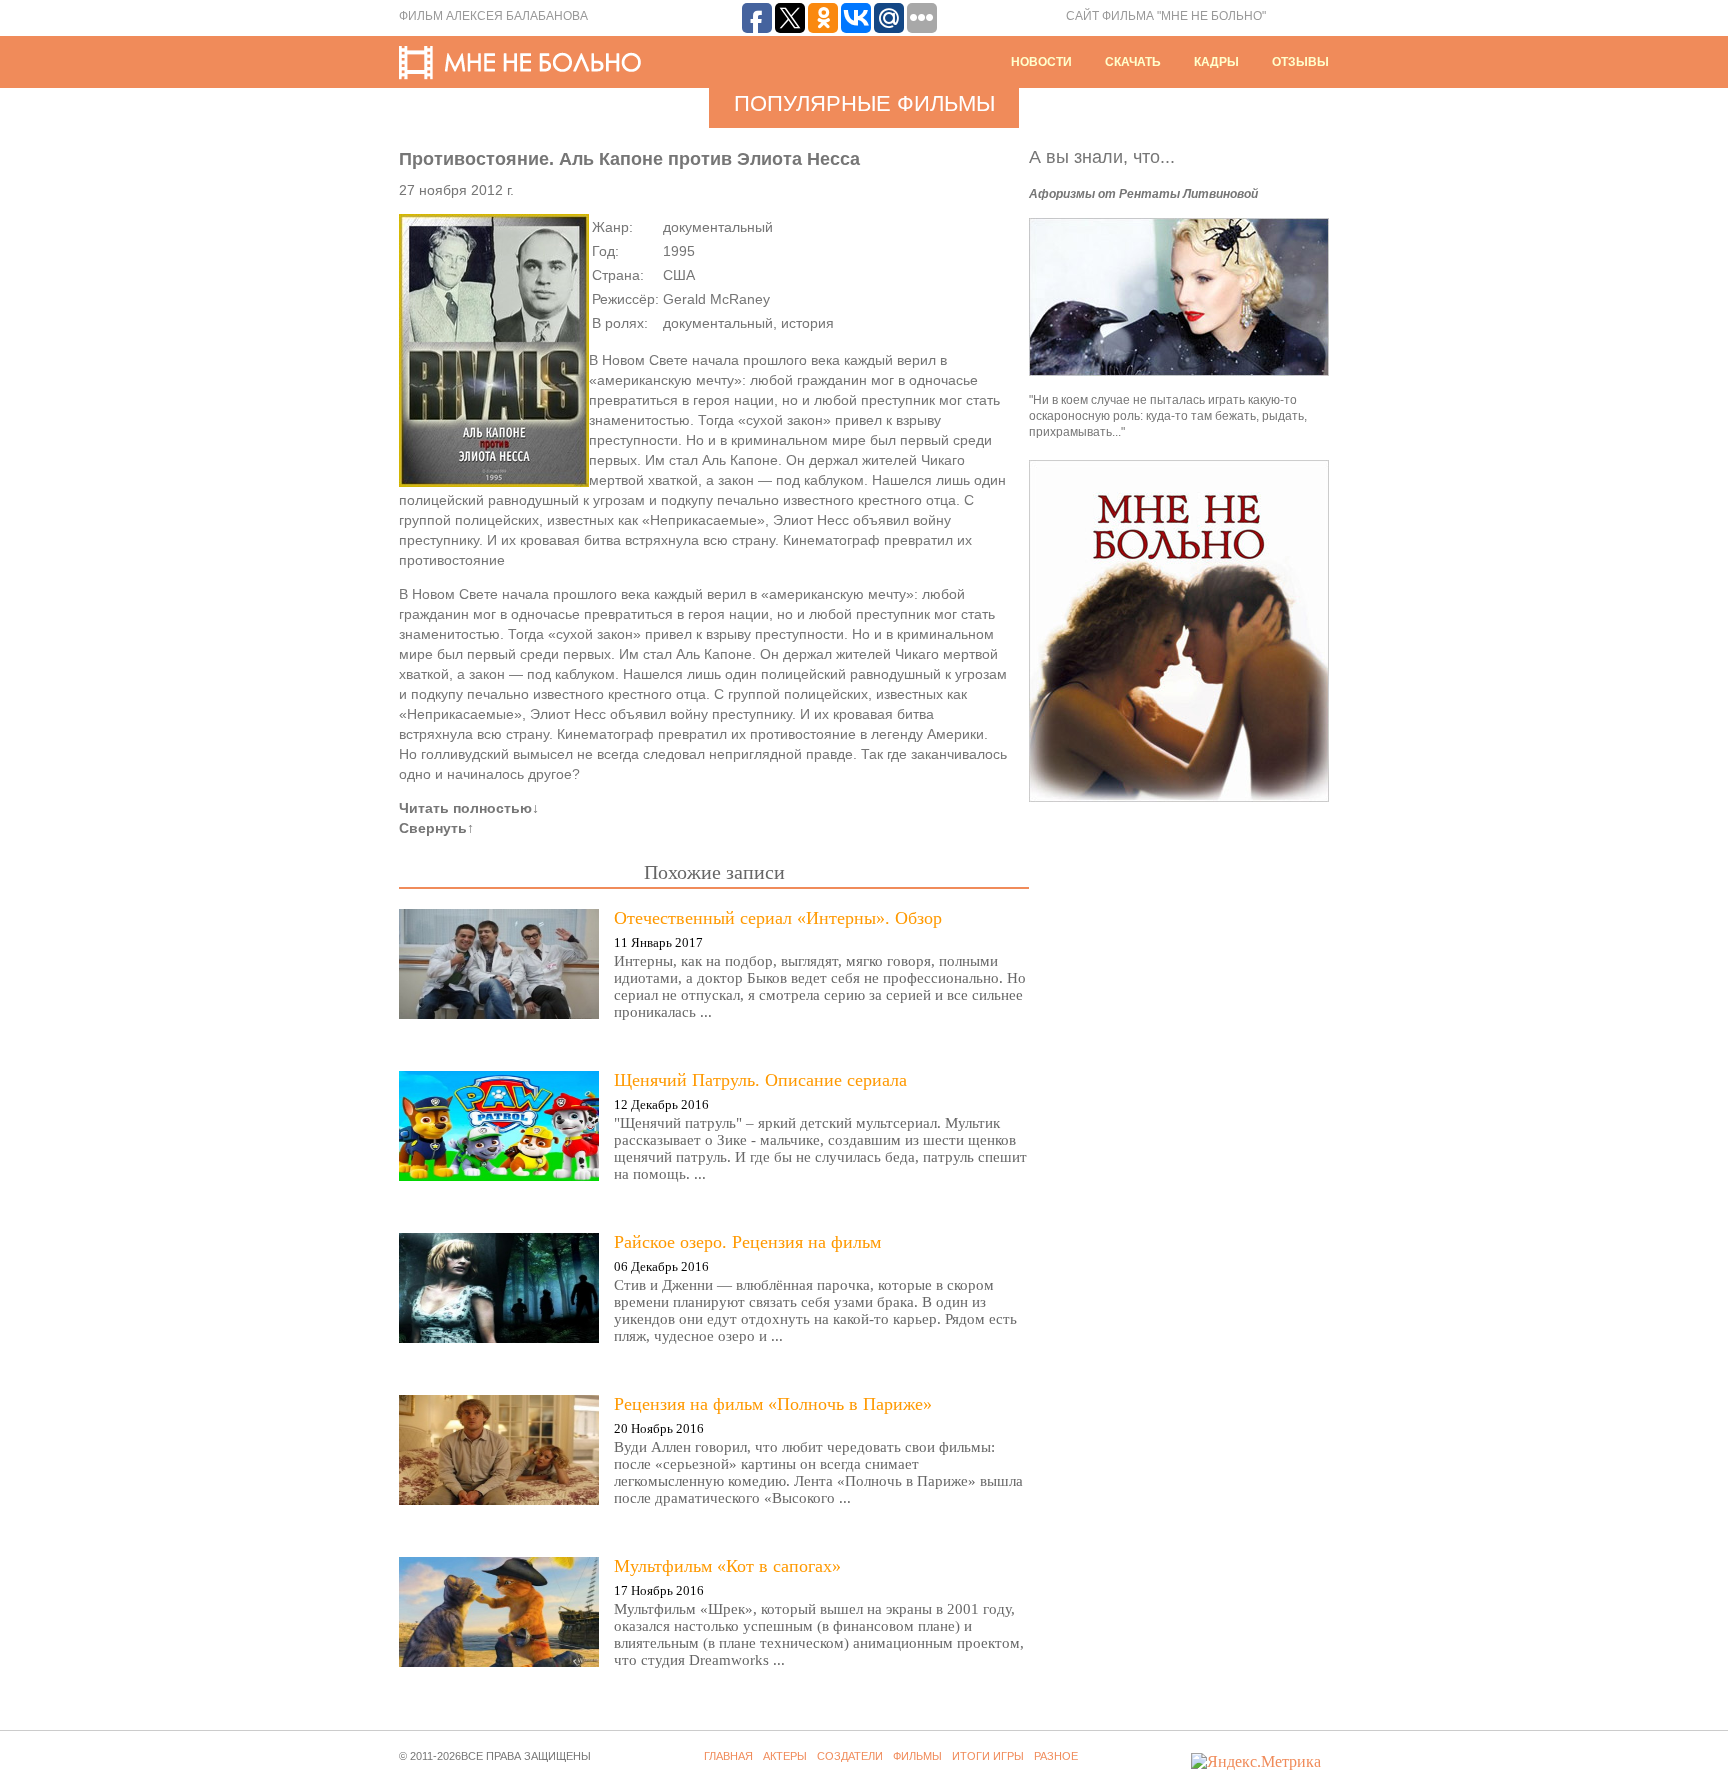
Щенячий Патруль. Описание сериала (760, 1080)
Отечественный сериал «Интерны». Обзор (778, 918)
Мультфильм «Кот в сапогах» (727, 1566)
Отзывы (1300, 62)
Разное (1056, 1756)
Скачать (1133, 62)
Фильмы (917, 1756)
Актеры (785, 1756)
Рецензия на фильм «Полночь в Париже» (773, 1404)
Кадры (1216, 62)
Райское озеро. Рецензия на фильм (747, 1242)
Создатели (850, 1756)
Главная (728, 1756)
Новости (1041, 62)
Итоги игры (988, 1756)
